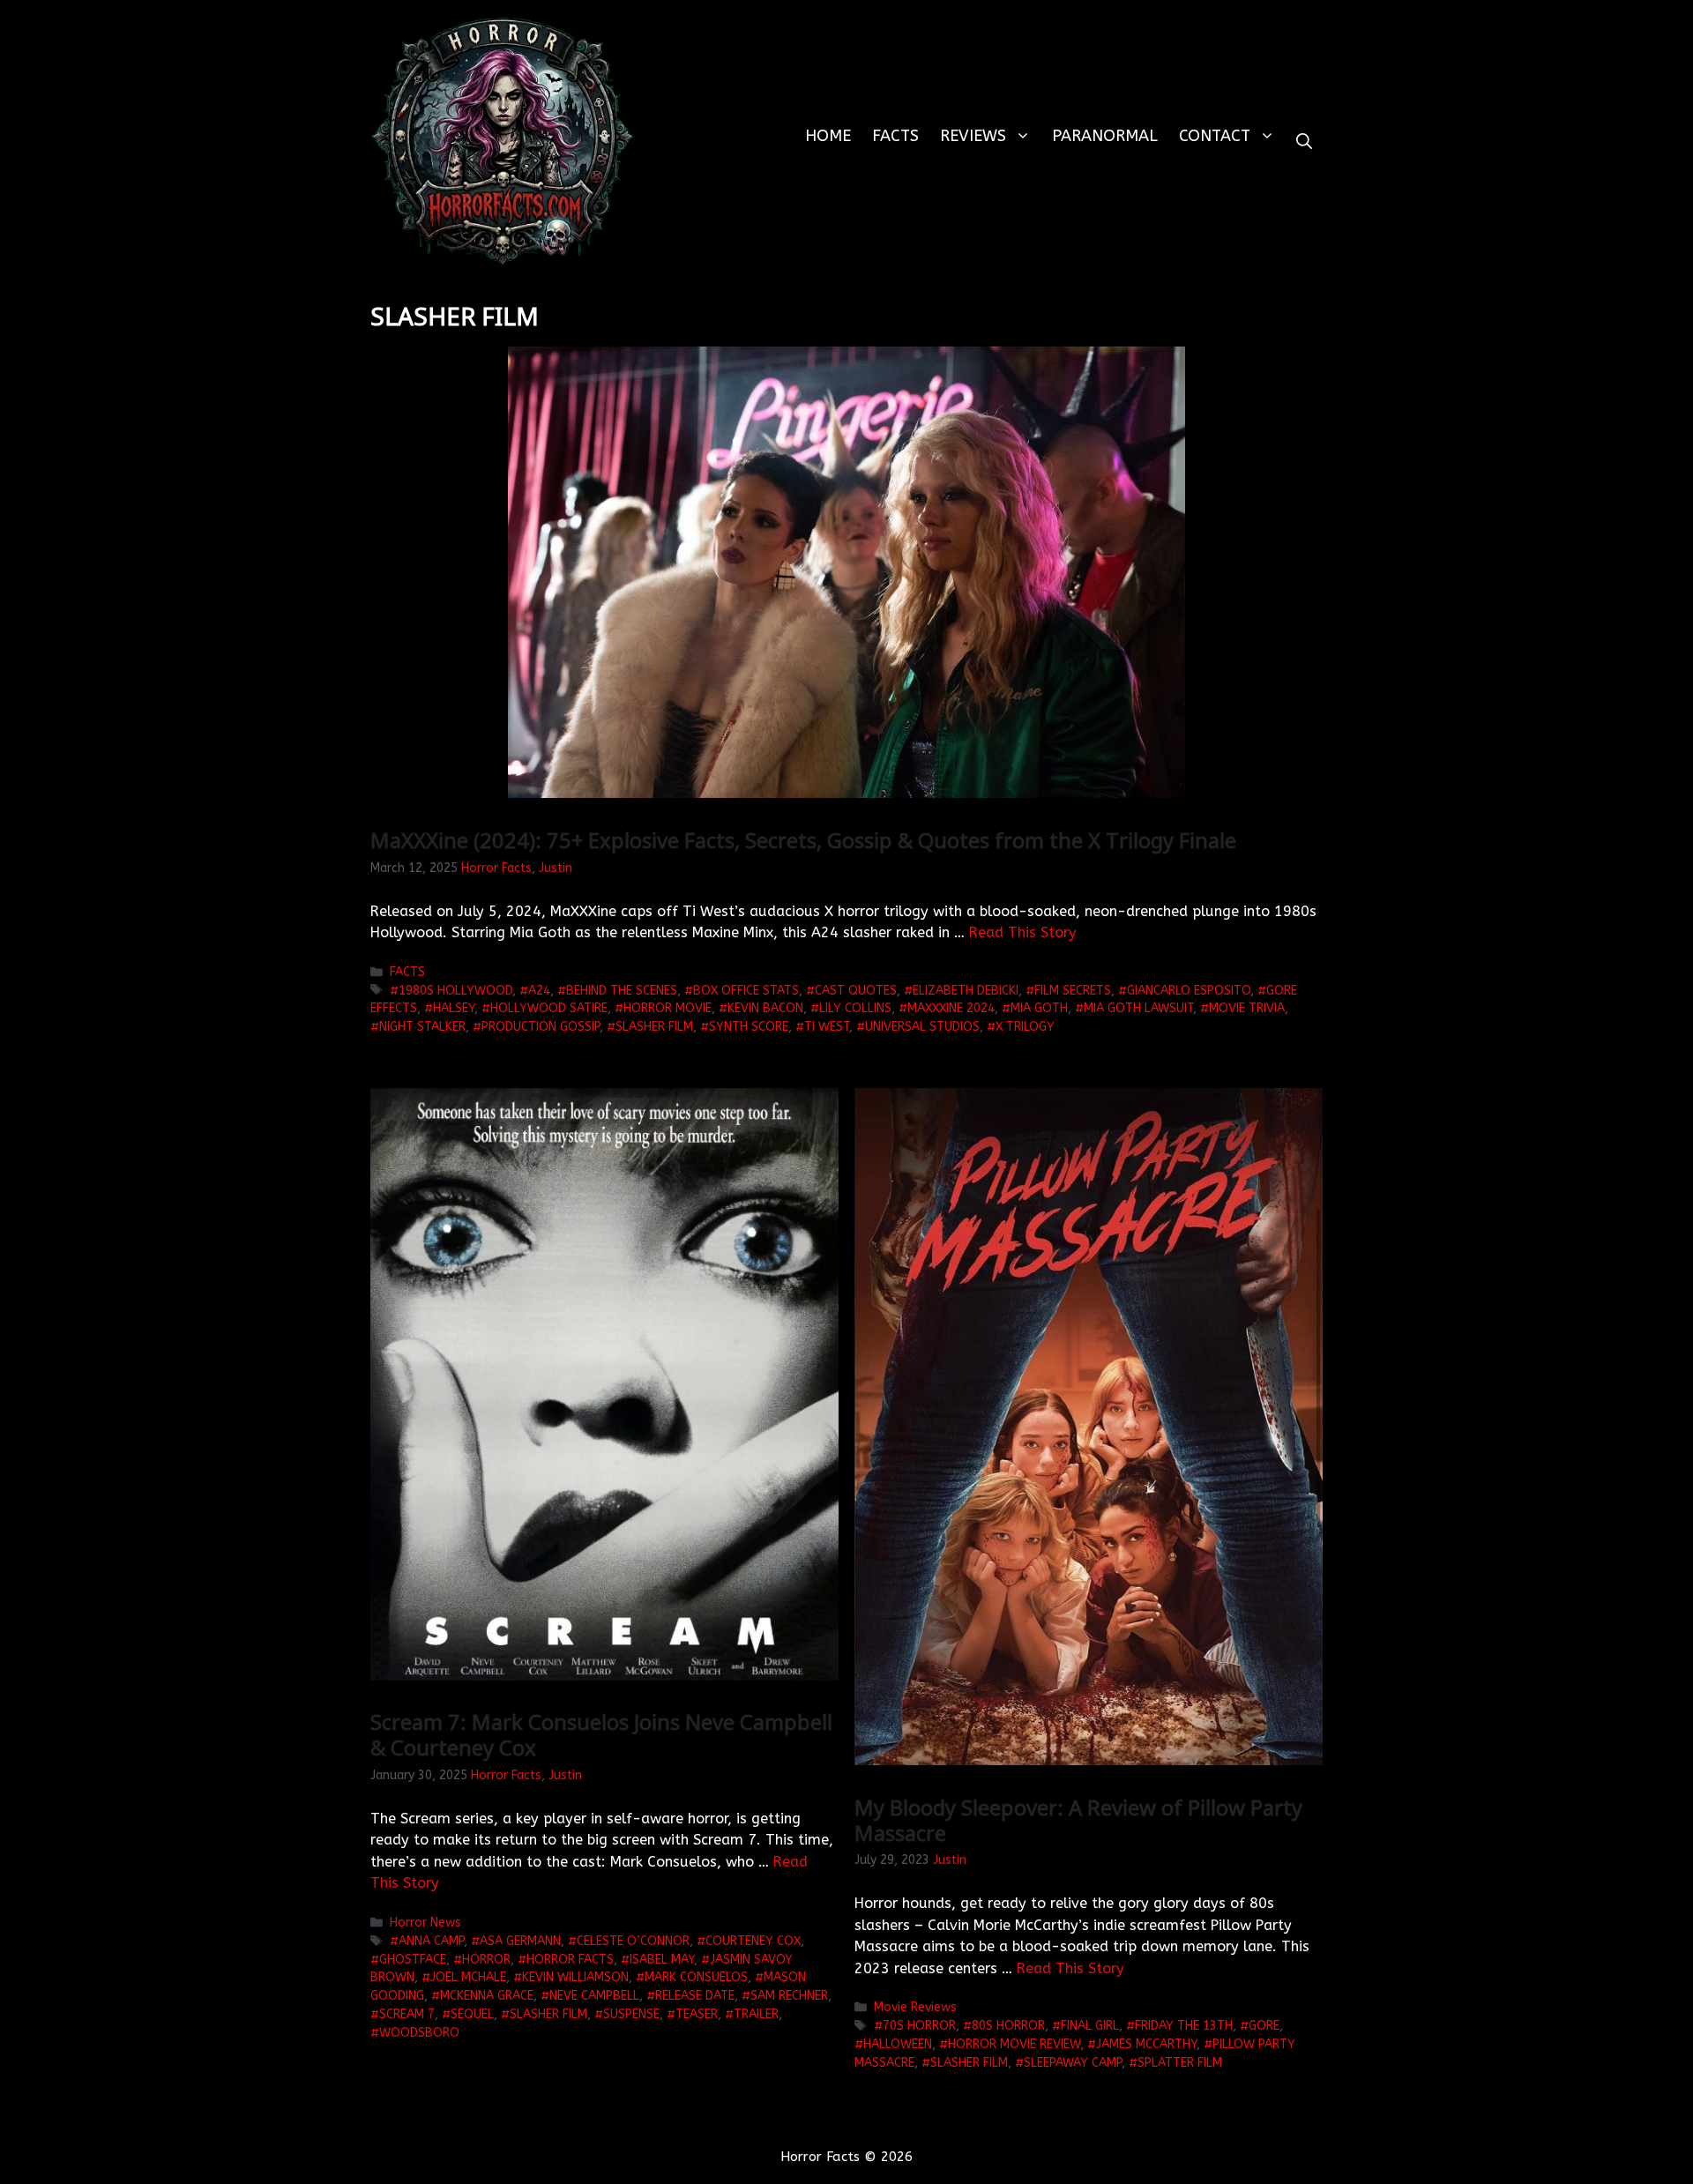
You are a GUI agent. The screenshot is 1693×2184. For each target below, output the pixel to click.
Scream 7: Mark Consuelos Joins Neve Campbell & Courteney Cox (601, 1734)
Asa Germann (520, 1941)
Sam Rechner (789, 1996)
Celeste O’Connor (633, 1941)
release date (695, 1996)
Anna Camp (431, 1941)
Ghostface (413, 1960)
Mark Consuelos (696, 1977)
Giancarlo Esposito (1189, 991)
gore (1264, 2026)
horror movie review (1014, 2044)
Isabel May (662, 1960)
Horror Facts (496, 868)
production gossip (541, 1027)
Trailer (756, 2014)
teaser (697, 2014)
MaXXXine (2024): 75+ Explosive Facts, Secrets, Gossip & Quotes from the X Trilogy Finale (803, 840)
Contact (1215, 136)
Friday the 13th (1184, 2026)
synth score (749, 1027)
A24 (539, 991)
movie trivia (1247, 1008)
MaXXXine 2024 (951, 1008)
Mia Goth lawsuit (1138, 1008)
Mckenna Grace (487, 1996)
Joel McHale (468, 1977)
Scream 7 (407, 2014)
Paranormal (1105, 136)
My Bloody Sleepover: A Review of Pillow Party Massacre (1078, 1820)
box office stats (746, 991)
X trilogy (1025, 1027)
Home (828, 136)
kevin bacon (765, 1008)
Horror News (425, 1923)
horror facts (570, 1960)
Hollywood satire (549, 1008)
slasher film (654, 1027)
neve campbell (594, 1996)
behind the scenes (622, 991)
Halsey (454, 1008)
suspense (631, 2014)
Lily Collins (855, 1008)
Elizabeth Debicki (966, 991)
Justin (556, 868)
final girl (1090, 2026)
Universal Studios (922, 1027)
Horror (486, 1960)
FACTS (895, 136)
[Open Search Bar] (1304, 142)
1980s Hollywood (455, 991)
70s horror (919, 2026)
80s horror (1008, 2026)
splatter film (1180, 2063)
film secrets (1073, 991)
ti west (827, 1027)
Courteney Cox (753, 1941)
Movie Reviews (915, 2007)
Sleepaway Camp (1073, 2063)
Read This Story (1023, 932)
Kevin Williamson (575, 1977)
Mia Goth (1039, 1008)
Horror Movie (668, 1008)
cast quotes (856, 991)
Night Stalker (422, 1027)
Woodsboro (419, 2033)
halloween (898, 2044)
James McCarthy (1146, 2044)
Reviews (973, 136)
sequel (472, 2014)
